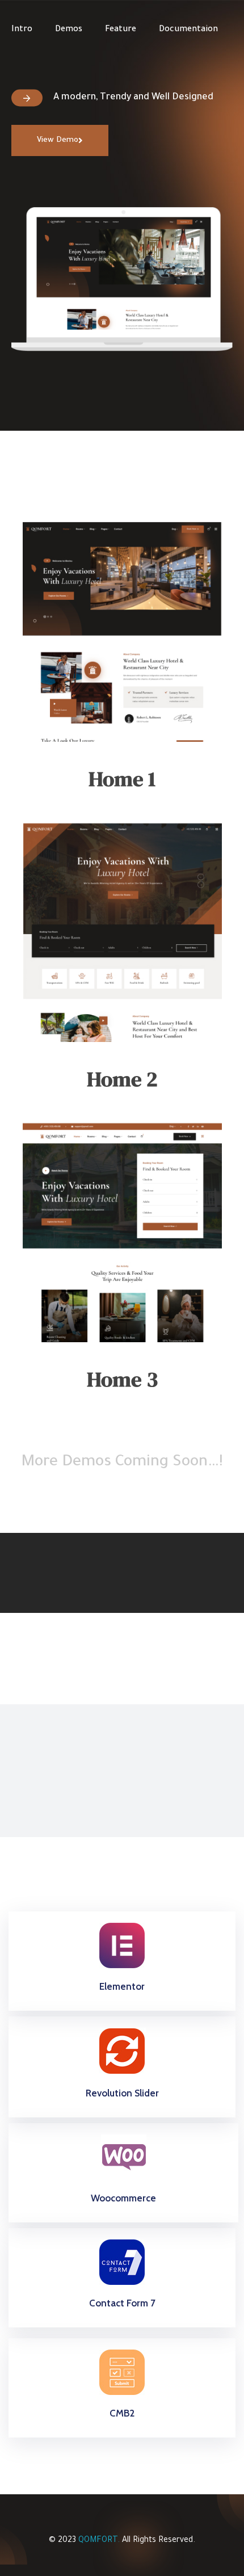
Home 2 (122, 1079)
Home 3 (122, 1379)
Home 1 (122, 779)
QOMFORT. (99, 2541)
